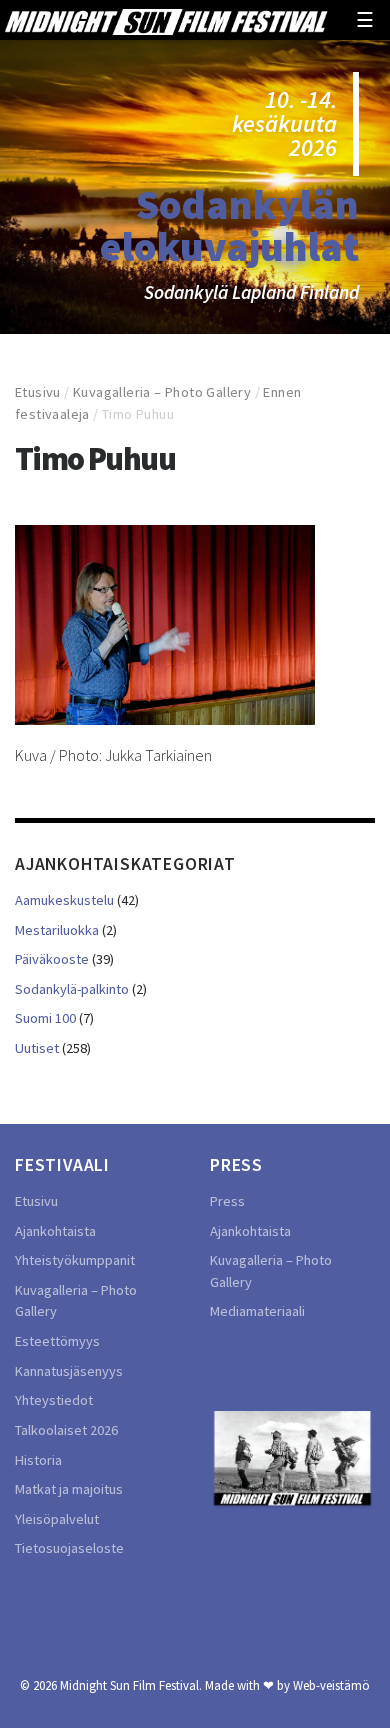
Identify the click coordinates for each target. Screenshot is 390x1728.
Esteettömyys (57, 1341)
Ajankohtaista (55, 1231)
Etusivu (38, 392)
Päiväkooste (52, 959)
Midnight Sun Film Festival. (131, 1685)
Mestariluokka (57, 930)
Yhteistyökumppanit (75, 1260)
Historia (38, 1460)
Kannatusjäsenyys (69, 1371)
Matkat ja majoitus (69, 1489)
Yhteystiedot (54, 1400)
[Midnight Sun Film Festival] (166, 20)
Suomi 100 (45, 1018)
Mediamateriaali (257, 1311)
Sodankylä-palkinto (72, 989)
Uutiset (37, 1048)
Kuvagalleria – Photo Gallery (162, 392)
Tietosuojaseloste (69, 1548)
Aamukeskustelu (64, 900)
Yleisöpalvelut (57, 1519)
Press (227, 1201)
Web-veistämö (331, 1685)
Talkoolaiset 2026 (66, 1430)
